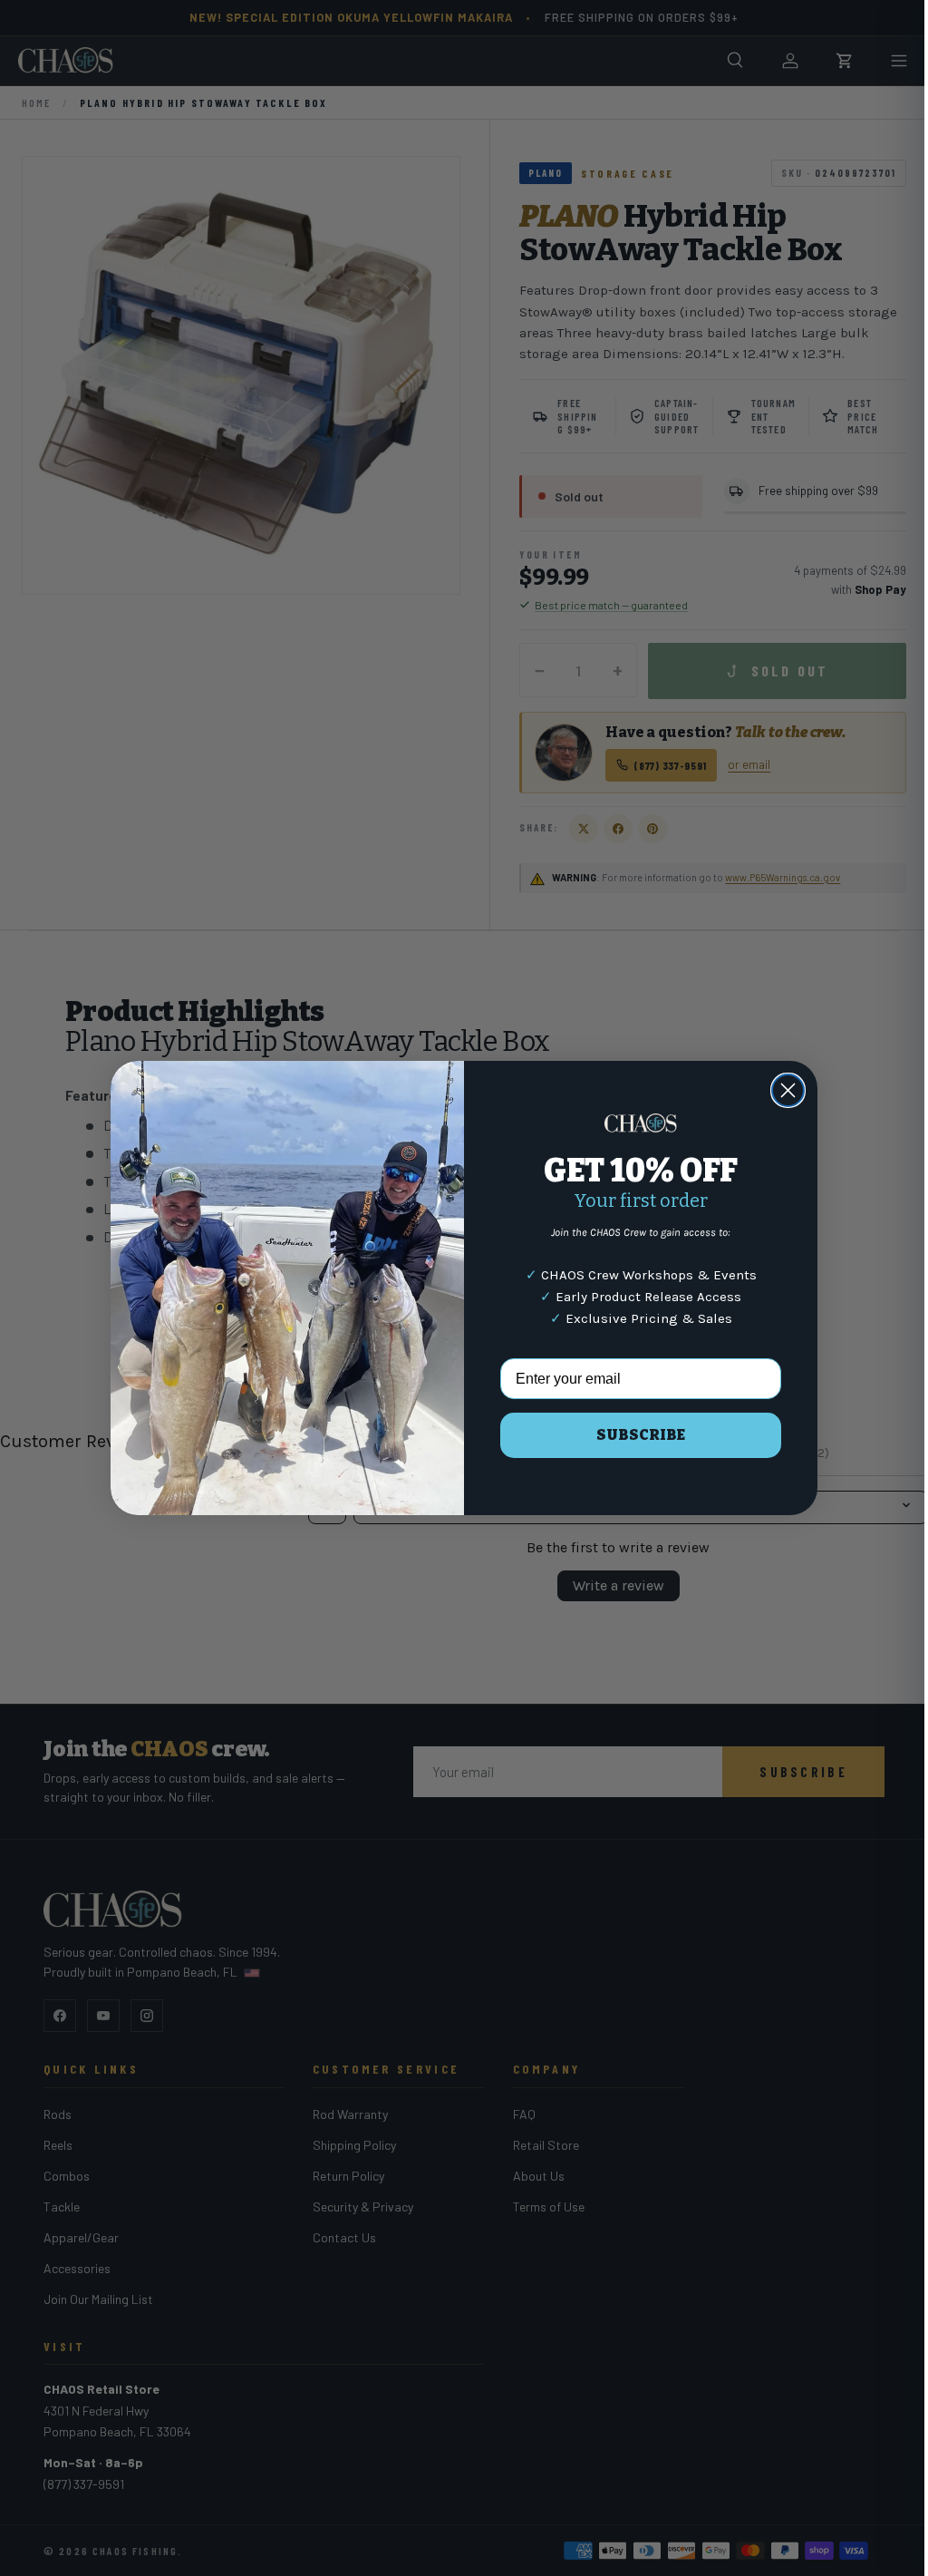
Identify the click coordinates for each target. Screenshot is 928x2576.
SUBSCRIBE (634, 1435)
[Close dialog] (782, 1090)
